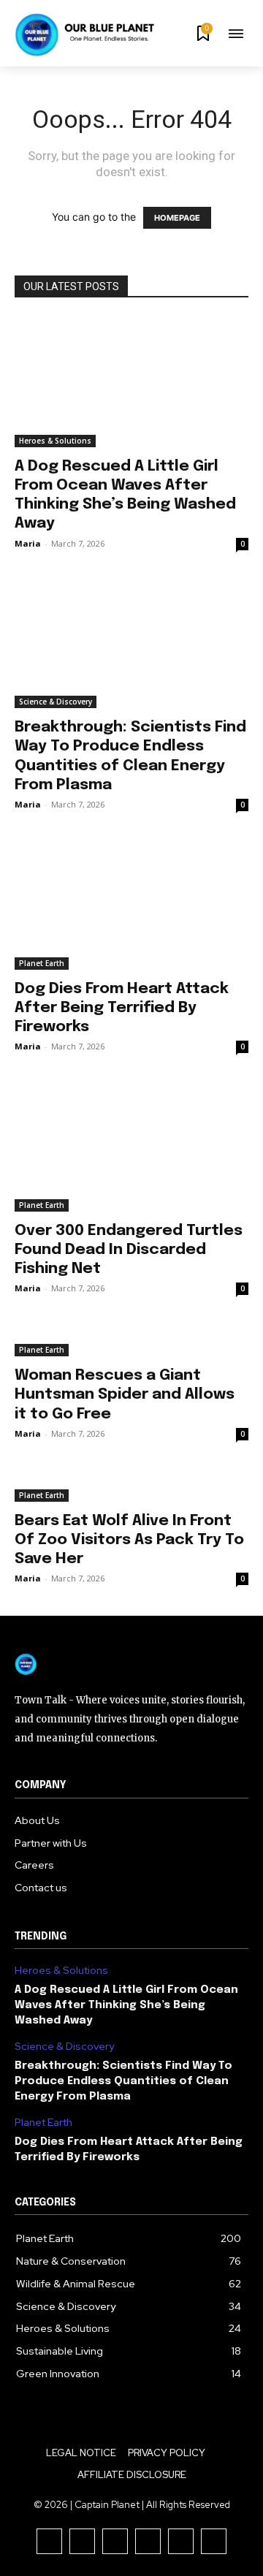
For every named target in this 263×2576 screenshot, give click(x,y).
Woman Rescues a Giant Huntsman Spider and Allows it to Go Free (125, 1394)
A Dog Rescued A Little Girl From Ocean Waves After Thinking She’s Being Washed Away (126, 2005)
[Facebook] (49, 2541)
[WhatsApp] (214, 2541)
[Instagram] (82, 2541)
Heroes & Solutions (55, 441)
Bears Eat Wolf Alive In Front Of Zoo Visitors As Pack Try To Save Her (129, 1540)
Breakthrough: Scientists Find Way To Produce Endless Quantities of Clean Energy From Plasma (123, 2081)
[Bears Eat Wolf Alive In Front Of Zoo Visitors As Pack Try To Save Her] (131, 1486)
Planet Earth (42, 963)
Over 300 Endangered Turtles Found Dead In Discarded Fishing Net (129, 1250)
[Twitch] (148, 2541)
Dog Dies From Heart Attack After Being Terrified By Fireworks (122, 1008)
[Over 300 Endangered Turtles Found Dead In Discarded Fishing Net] (131, 1148)
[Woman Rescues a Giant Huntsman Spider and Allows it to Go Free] (131, 1341)
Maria (28, 543)
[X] (181, 2541)
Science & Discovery (56, 702)
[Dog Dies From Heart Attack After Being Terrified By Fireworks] (131, 906)
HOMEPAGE (177, 218)
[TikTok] (115, 2541)
